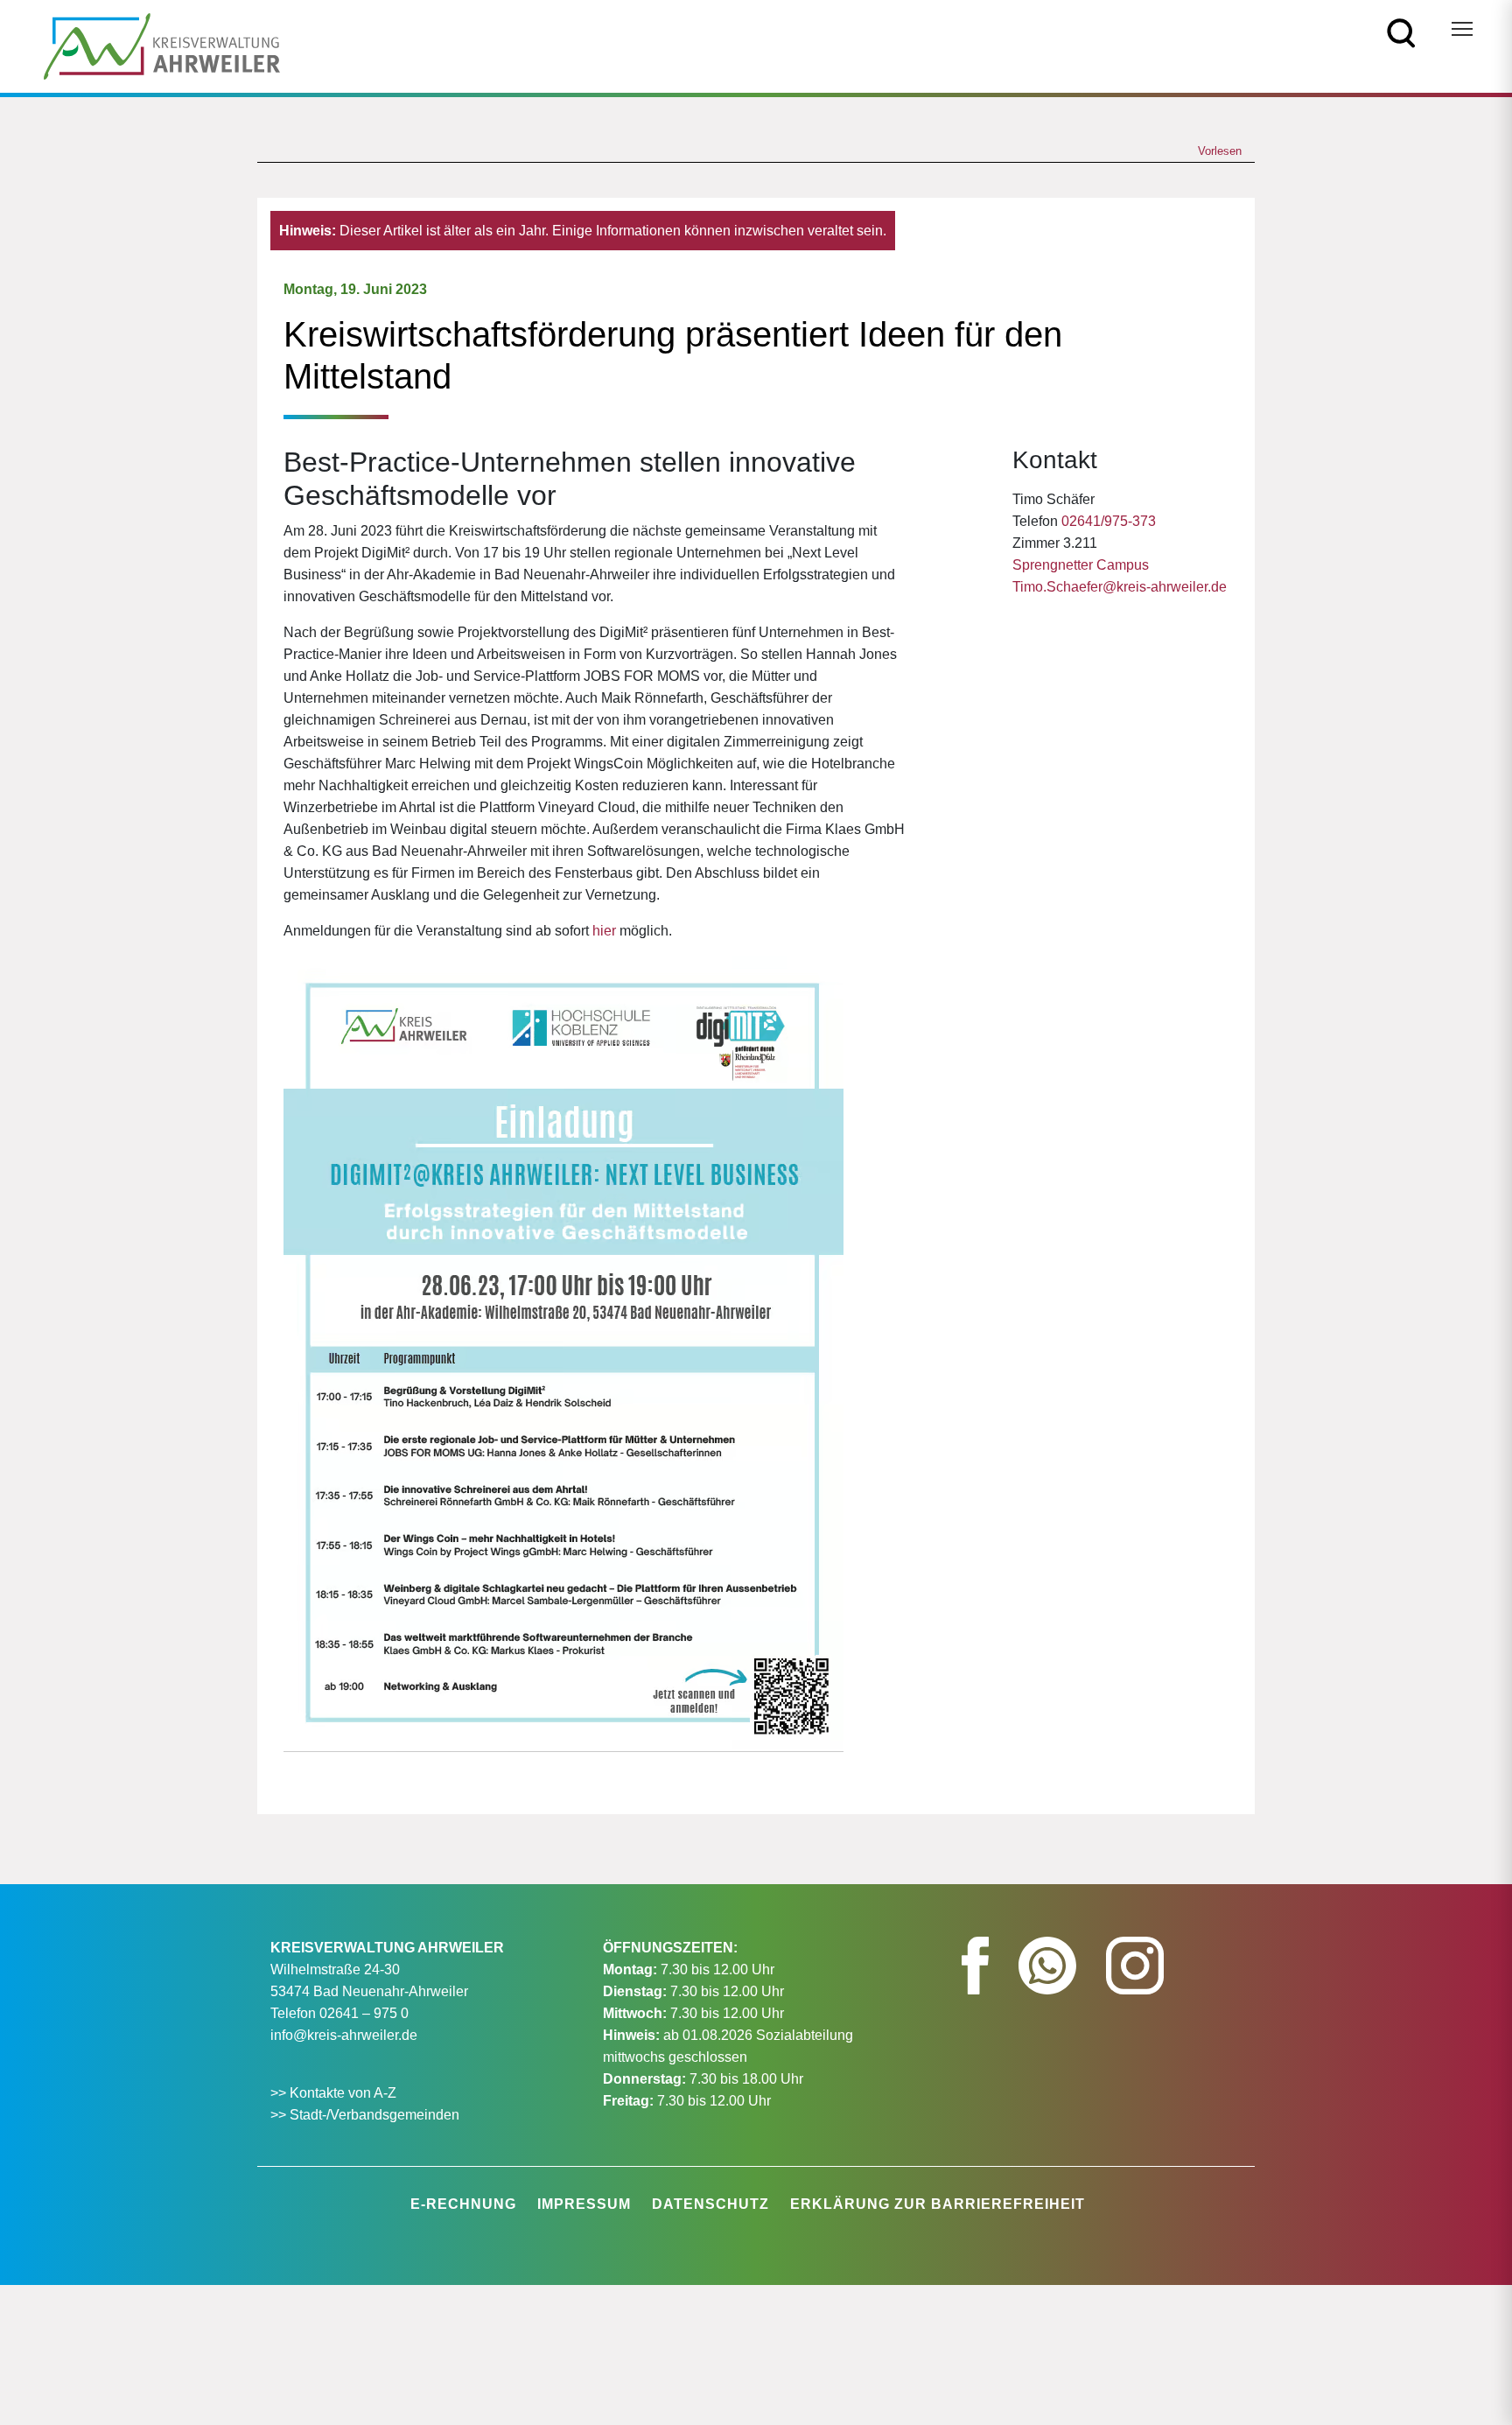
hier (604, 931)
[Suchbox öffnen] (1401, 32)
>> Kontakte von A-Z (335, 2093)
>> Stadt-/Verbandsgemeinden (365, 2115)
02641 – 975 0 (364, 2013)
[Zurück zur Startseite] (162, 45)
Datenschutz (710, 2204)
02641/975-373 (1109, 521)
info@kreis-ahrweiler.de (344, 2035)
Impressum (584, 2204)
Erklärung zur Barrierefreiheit (938, 2204)
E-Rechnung (463, 2204)
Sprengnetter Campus (1081, 565)
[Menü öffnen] (1462, 29)
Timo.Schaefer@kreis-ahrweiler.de (1120, 587)
